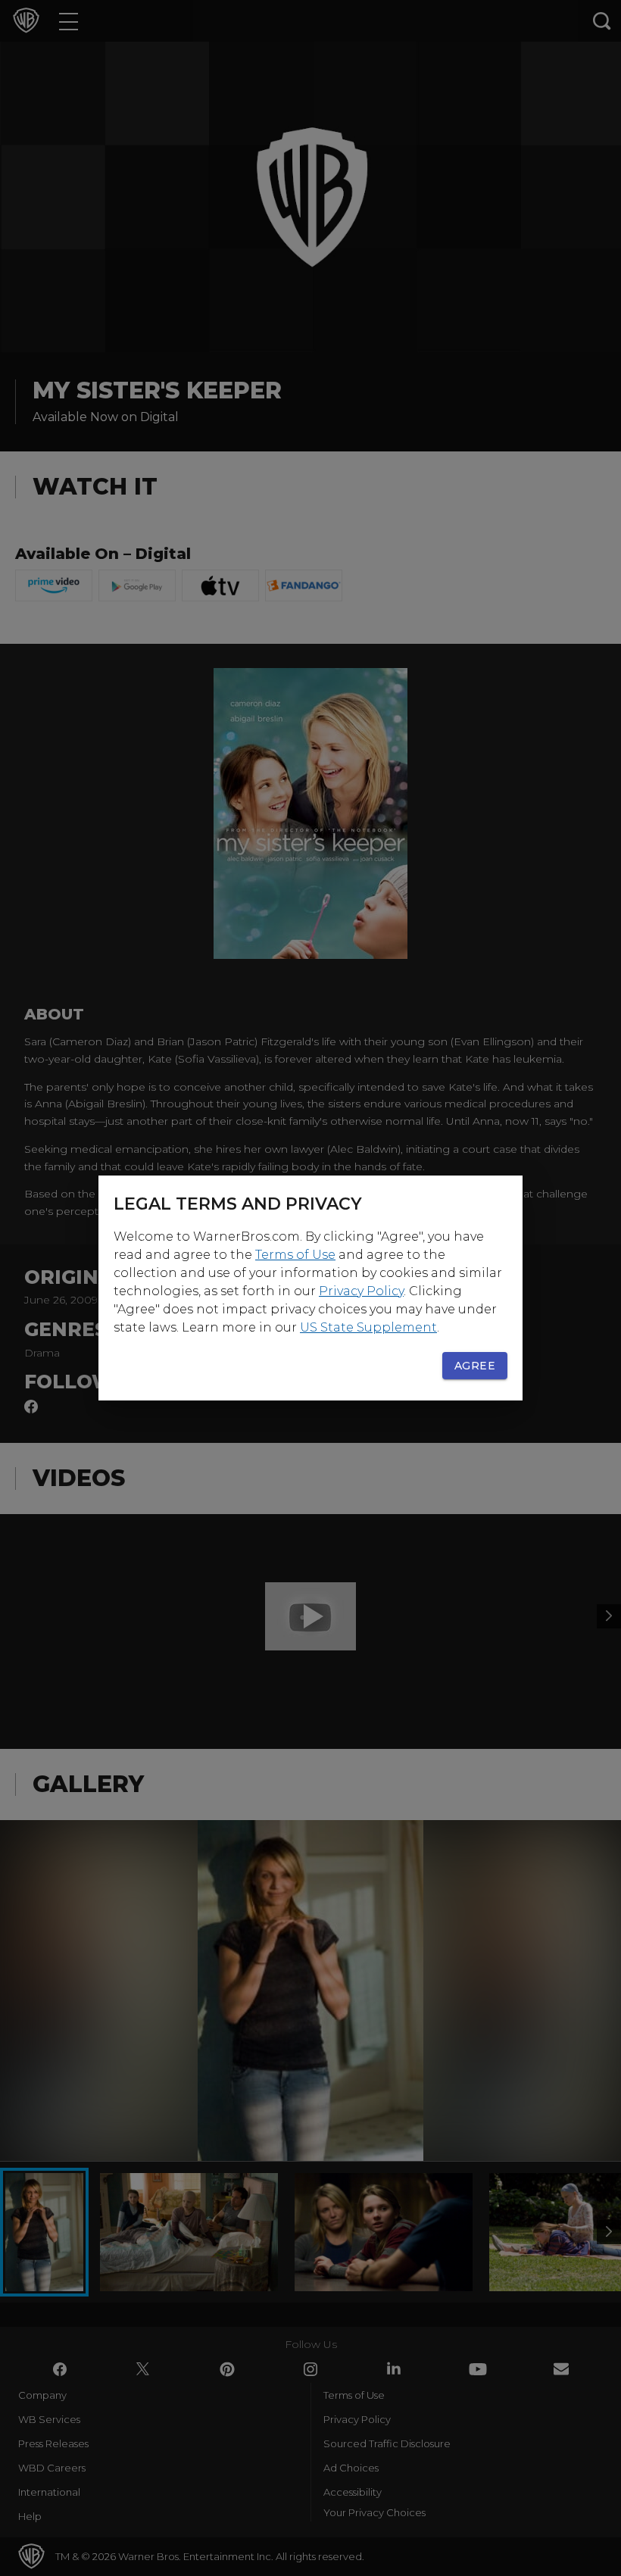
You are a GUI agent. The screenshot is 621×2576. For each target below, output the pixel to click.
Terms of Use (295, 1255)
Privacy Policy (361, 1291)
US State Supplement (368, 1327)
